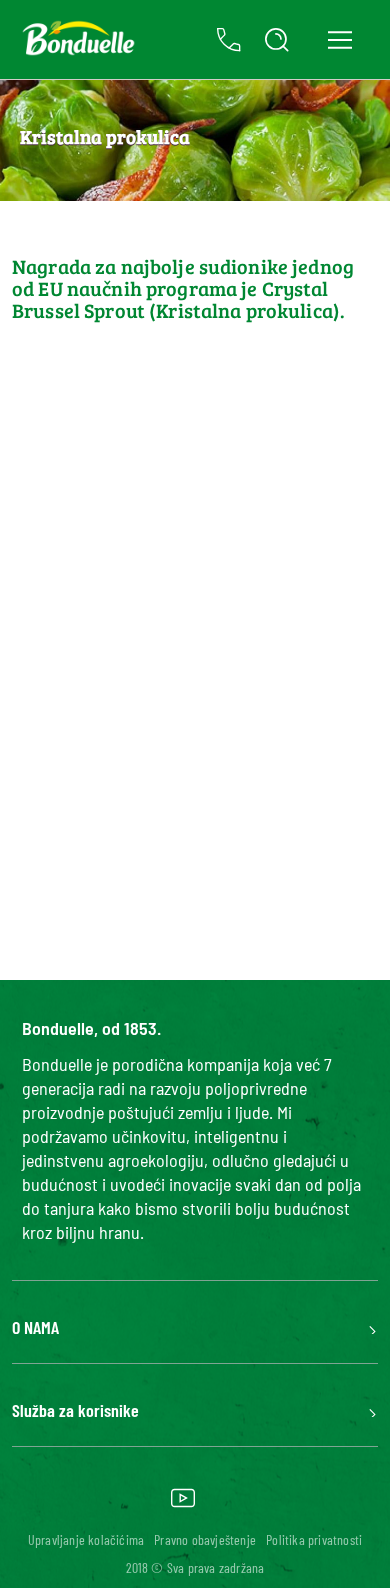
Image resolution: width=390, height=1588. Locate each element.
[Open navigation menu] (339, 39)
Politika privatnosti (314, 1539)
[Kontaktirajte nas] (229, 40)
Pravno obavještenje (205, 1539)
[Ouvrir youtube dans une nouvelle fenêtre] (183, 1505)
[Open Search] (277, 40)
